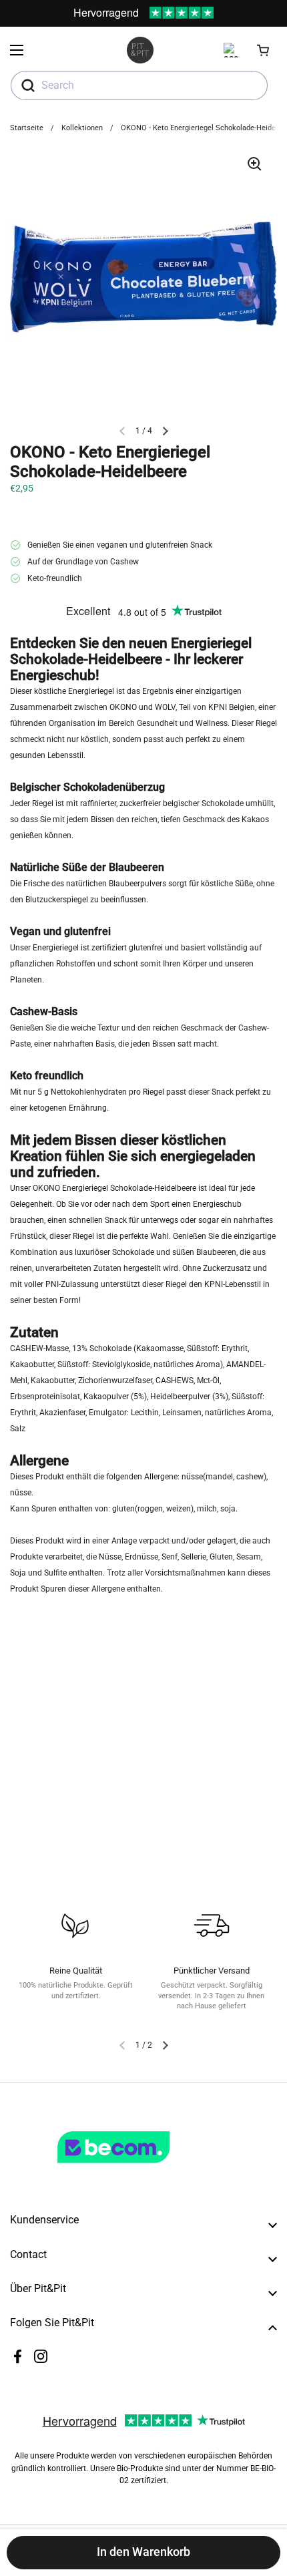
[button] (264, 50)
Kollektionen (82, 128)
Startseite (27, 128)
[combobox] (139, 85)
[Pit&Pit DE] (140, 50)
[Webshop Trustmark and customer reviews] (141, 2169)
